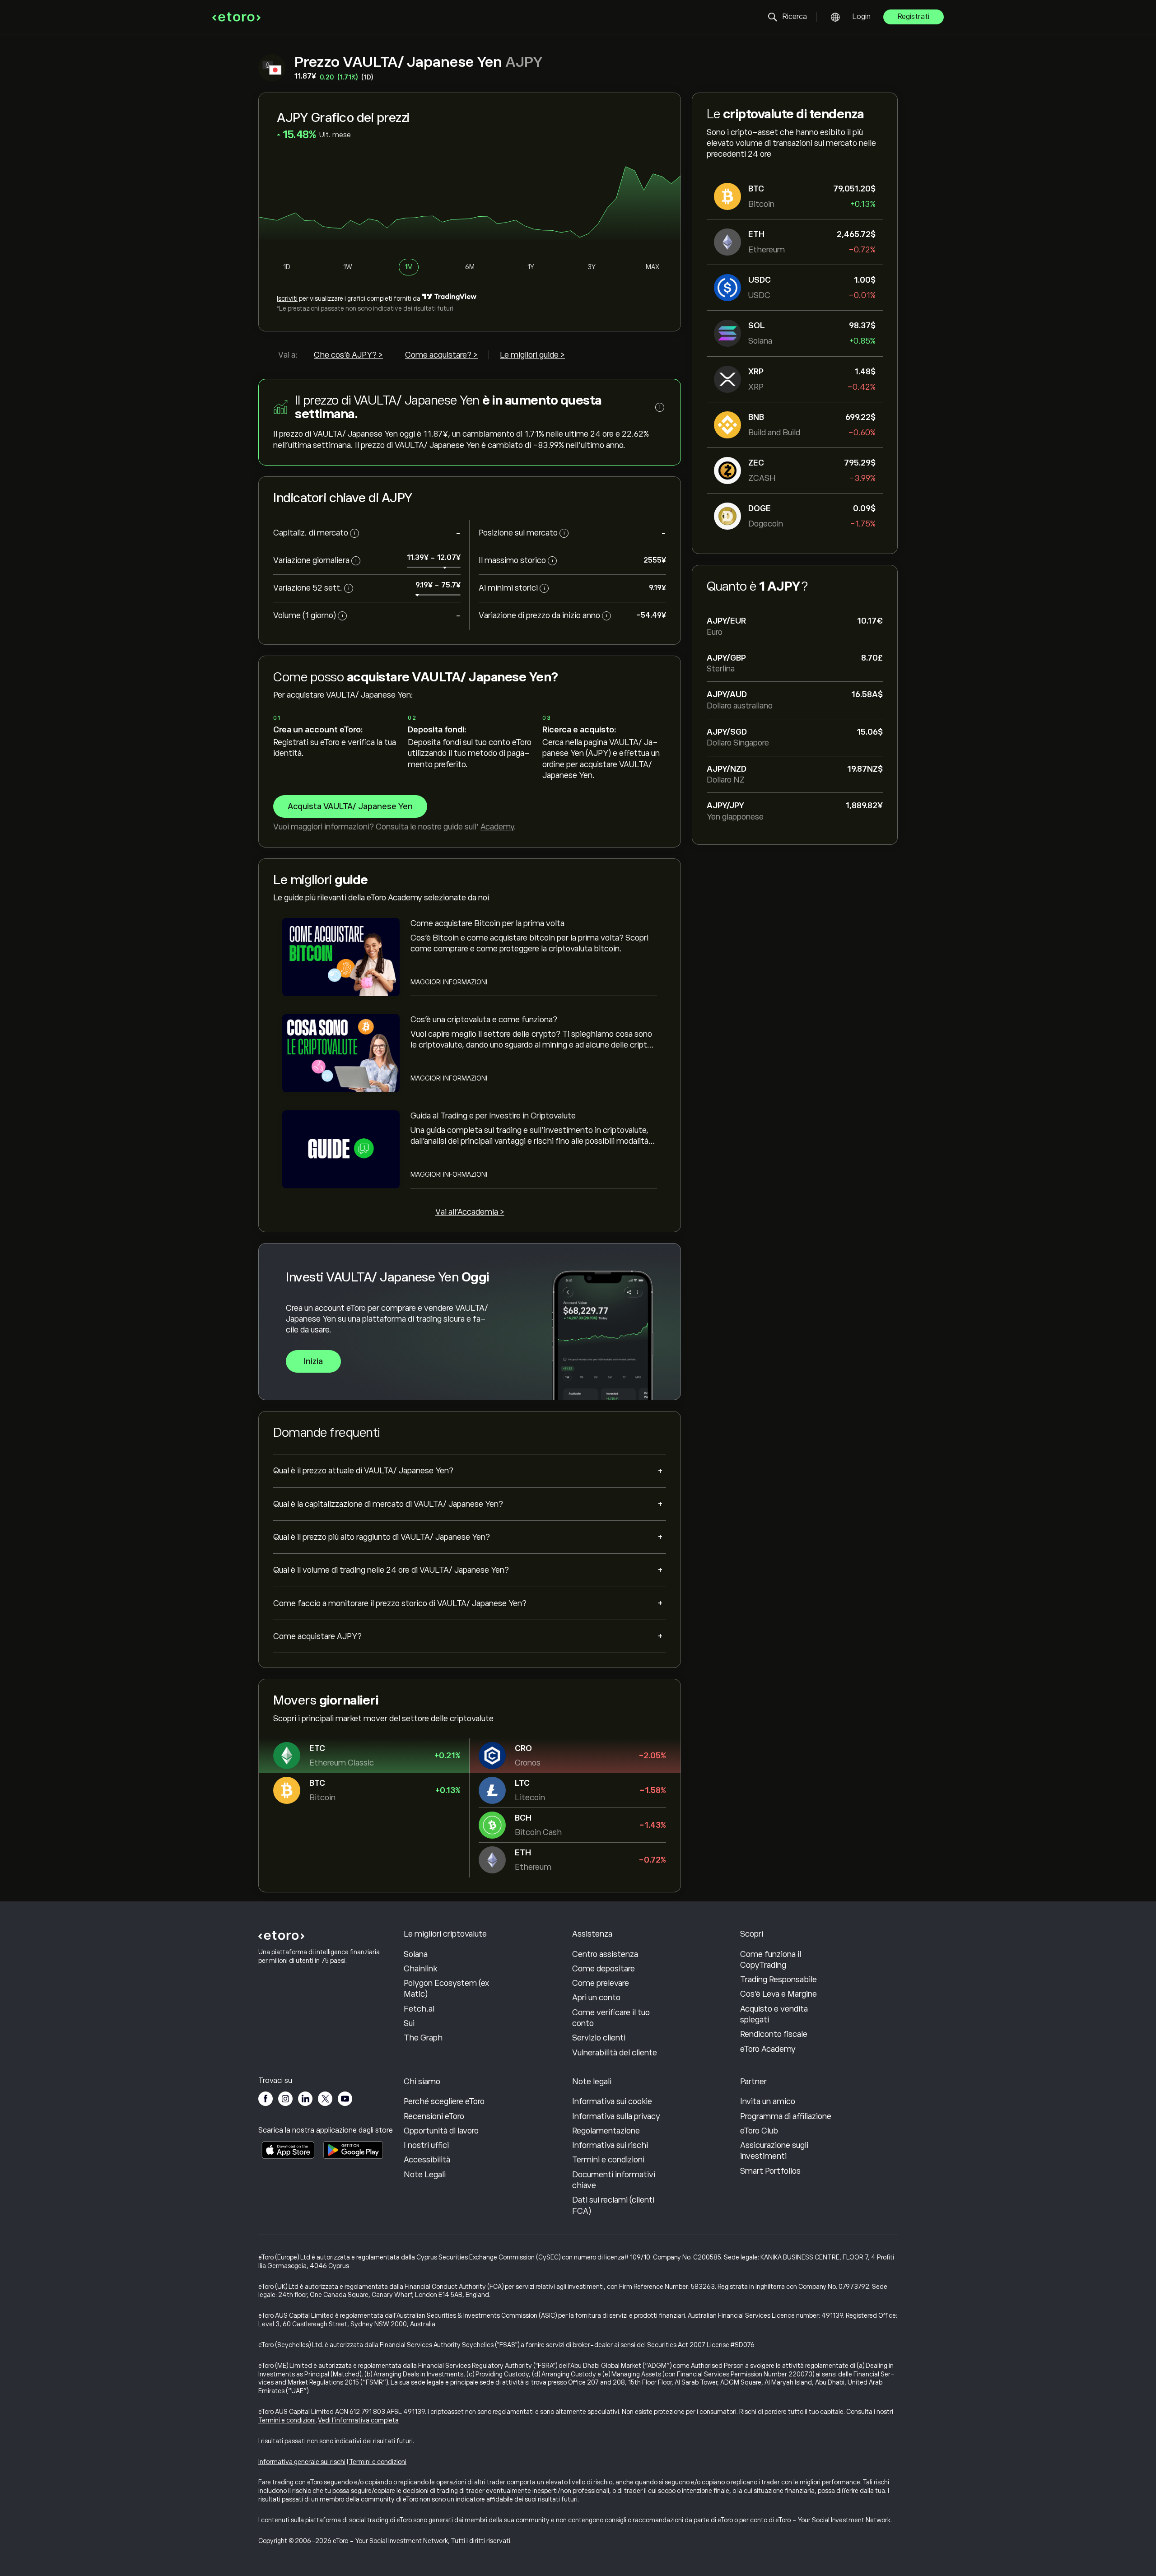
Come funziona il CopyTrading (771, 1960)
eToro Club (759, 2131)
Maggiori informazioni (449, 982)
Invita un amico (768, 2101)
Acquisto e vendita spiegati (774, 2014)
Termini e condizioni (608, 2160)
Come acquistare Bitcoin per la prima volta (487, 923)
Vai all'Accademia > (470, 1212)
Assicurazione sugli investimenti (774, 2151)
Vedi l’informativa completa (359, 2420)
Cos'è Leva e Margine (778, 1994)
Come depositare (604, 1969)
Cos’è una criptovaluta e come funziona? (484, 1020)
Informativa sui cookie (612, 2101)
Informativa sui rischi (610, 2145)
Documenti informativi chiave (614, 2180)
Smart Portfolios (770, 2171)
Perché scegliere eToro (444, 2101)
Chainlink (420, 1969)
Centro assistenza (605, 1954)
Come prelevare (601, 1983)
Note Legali (425, 2175)
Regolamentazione (606, 2131)
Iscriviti (287, 298)
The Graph (423, 2038)
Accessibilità (427, 2160)
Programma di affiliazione (786, 2116)
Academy (497, 827)
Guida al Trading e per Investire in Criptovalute (493, 1116)
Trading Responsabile (778, 1980)
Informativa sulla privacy (616, 2116)
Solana (416, 1954)
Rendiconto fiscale (774, 2034)
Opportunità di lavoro (441, 2131)
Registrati (914, 17)
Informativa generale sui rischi (302, 2462)
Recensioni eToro (434, 2116)
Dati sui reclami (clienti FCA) (613, 2205)
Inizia (313, 1361)
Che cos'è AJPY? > (348, 355)
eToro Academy (768, 2049)
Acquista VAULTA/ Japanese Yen (350, 806)
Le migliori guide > (532, 355)
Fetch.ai (419, 2009)
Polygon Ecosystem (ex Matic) (446, 1989)
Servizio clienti (599, 2038)
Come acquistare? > (441, 355)
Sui (409, 2023)
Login (862, 17)
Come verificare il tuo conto (611, 2018)
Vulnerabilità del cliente (615, 2053)
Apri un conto (596, 1998)
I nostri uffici (426, 2145)
